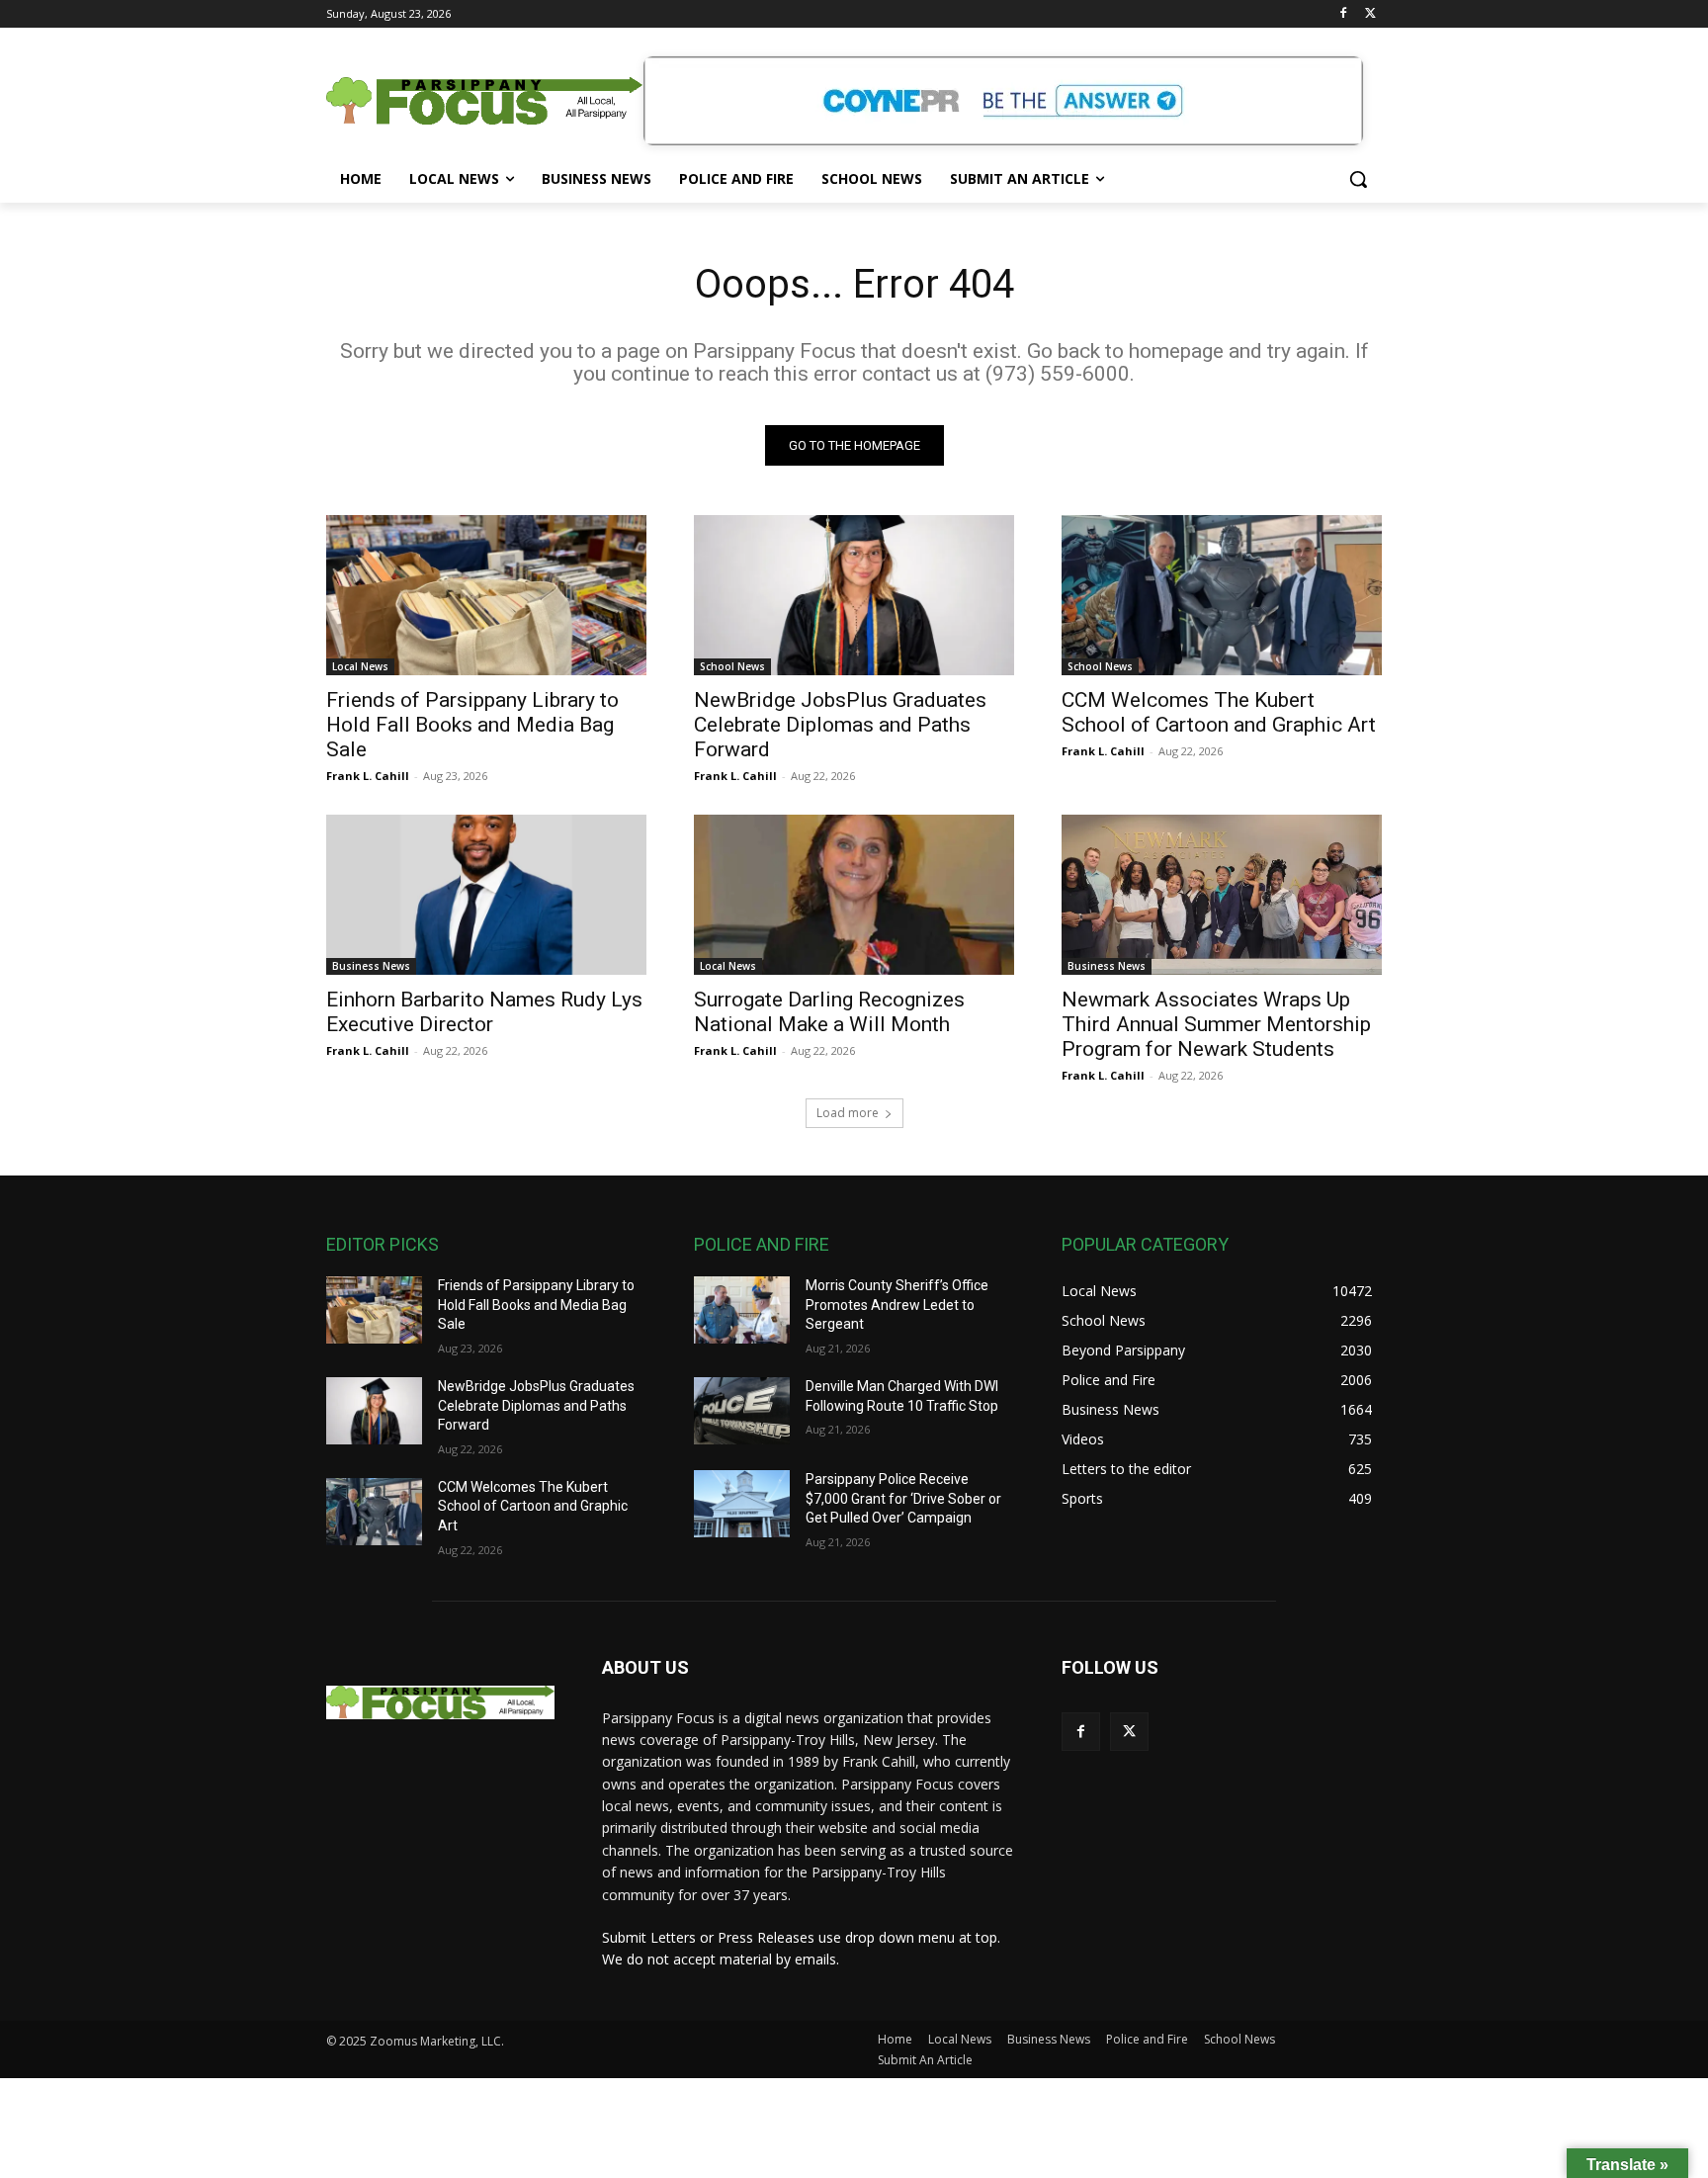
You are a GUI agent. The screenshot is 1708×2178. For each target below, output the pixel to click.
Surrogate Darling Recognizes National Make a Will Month (829, 1012)
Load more (848, 1113)
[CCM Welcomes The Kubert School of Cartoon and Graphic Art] (1222, 595)
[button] (1358, 179)
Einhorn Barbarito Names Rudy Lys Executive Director (484, 1012)
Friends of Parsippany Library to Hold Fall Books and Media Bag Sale (472, 725)
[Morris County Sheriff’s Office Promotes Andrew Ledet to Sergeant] (742, 1310)
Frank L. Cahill (368, 776)
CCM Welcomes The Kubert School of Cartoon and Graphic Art (1219, 712)
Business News (371, 966)
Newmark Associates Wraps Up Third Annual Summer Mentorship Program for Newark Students (1216, 1024)
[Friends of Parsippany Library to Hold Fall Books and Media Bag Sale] (486, 595)
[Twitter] (1370, 14)
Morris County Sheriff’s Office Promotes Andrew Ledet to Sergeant (897, 1305)
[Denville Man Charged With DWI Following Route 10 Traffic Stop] (742, 1411)
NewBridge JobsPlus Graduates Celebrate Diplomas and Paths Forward (840, 725)
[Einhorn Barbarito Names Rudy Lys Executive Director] (486, 895)
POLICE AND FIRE (762, 1244)
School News (732, 666)
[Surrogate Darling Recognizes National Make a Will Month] (854, 895)
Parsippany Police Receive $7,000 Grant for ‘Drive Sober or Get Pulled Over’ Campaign (903, 1498)
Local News (360, 666)
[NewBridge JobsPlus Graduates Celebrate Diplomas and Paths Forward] (854, 595)
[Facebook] (1343, 14)
